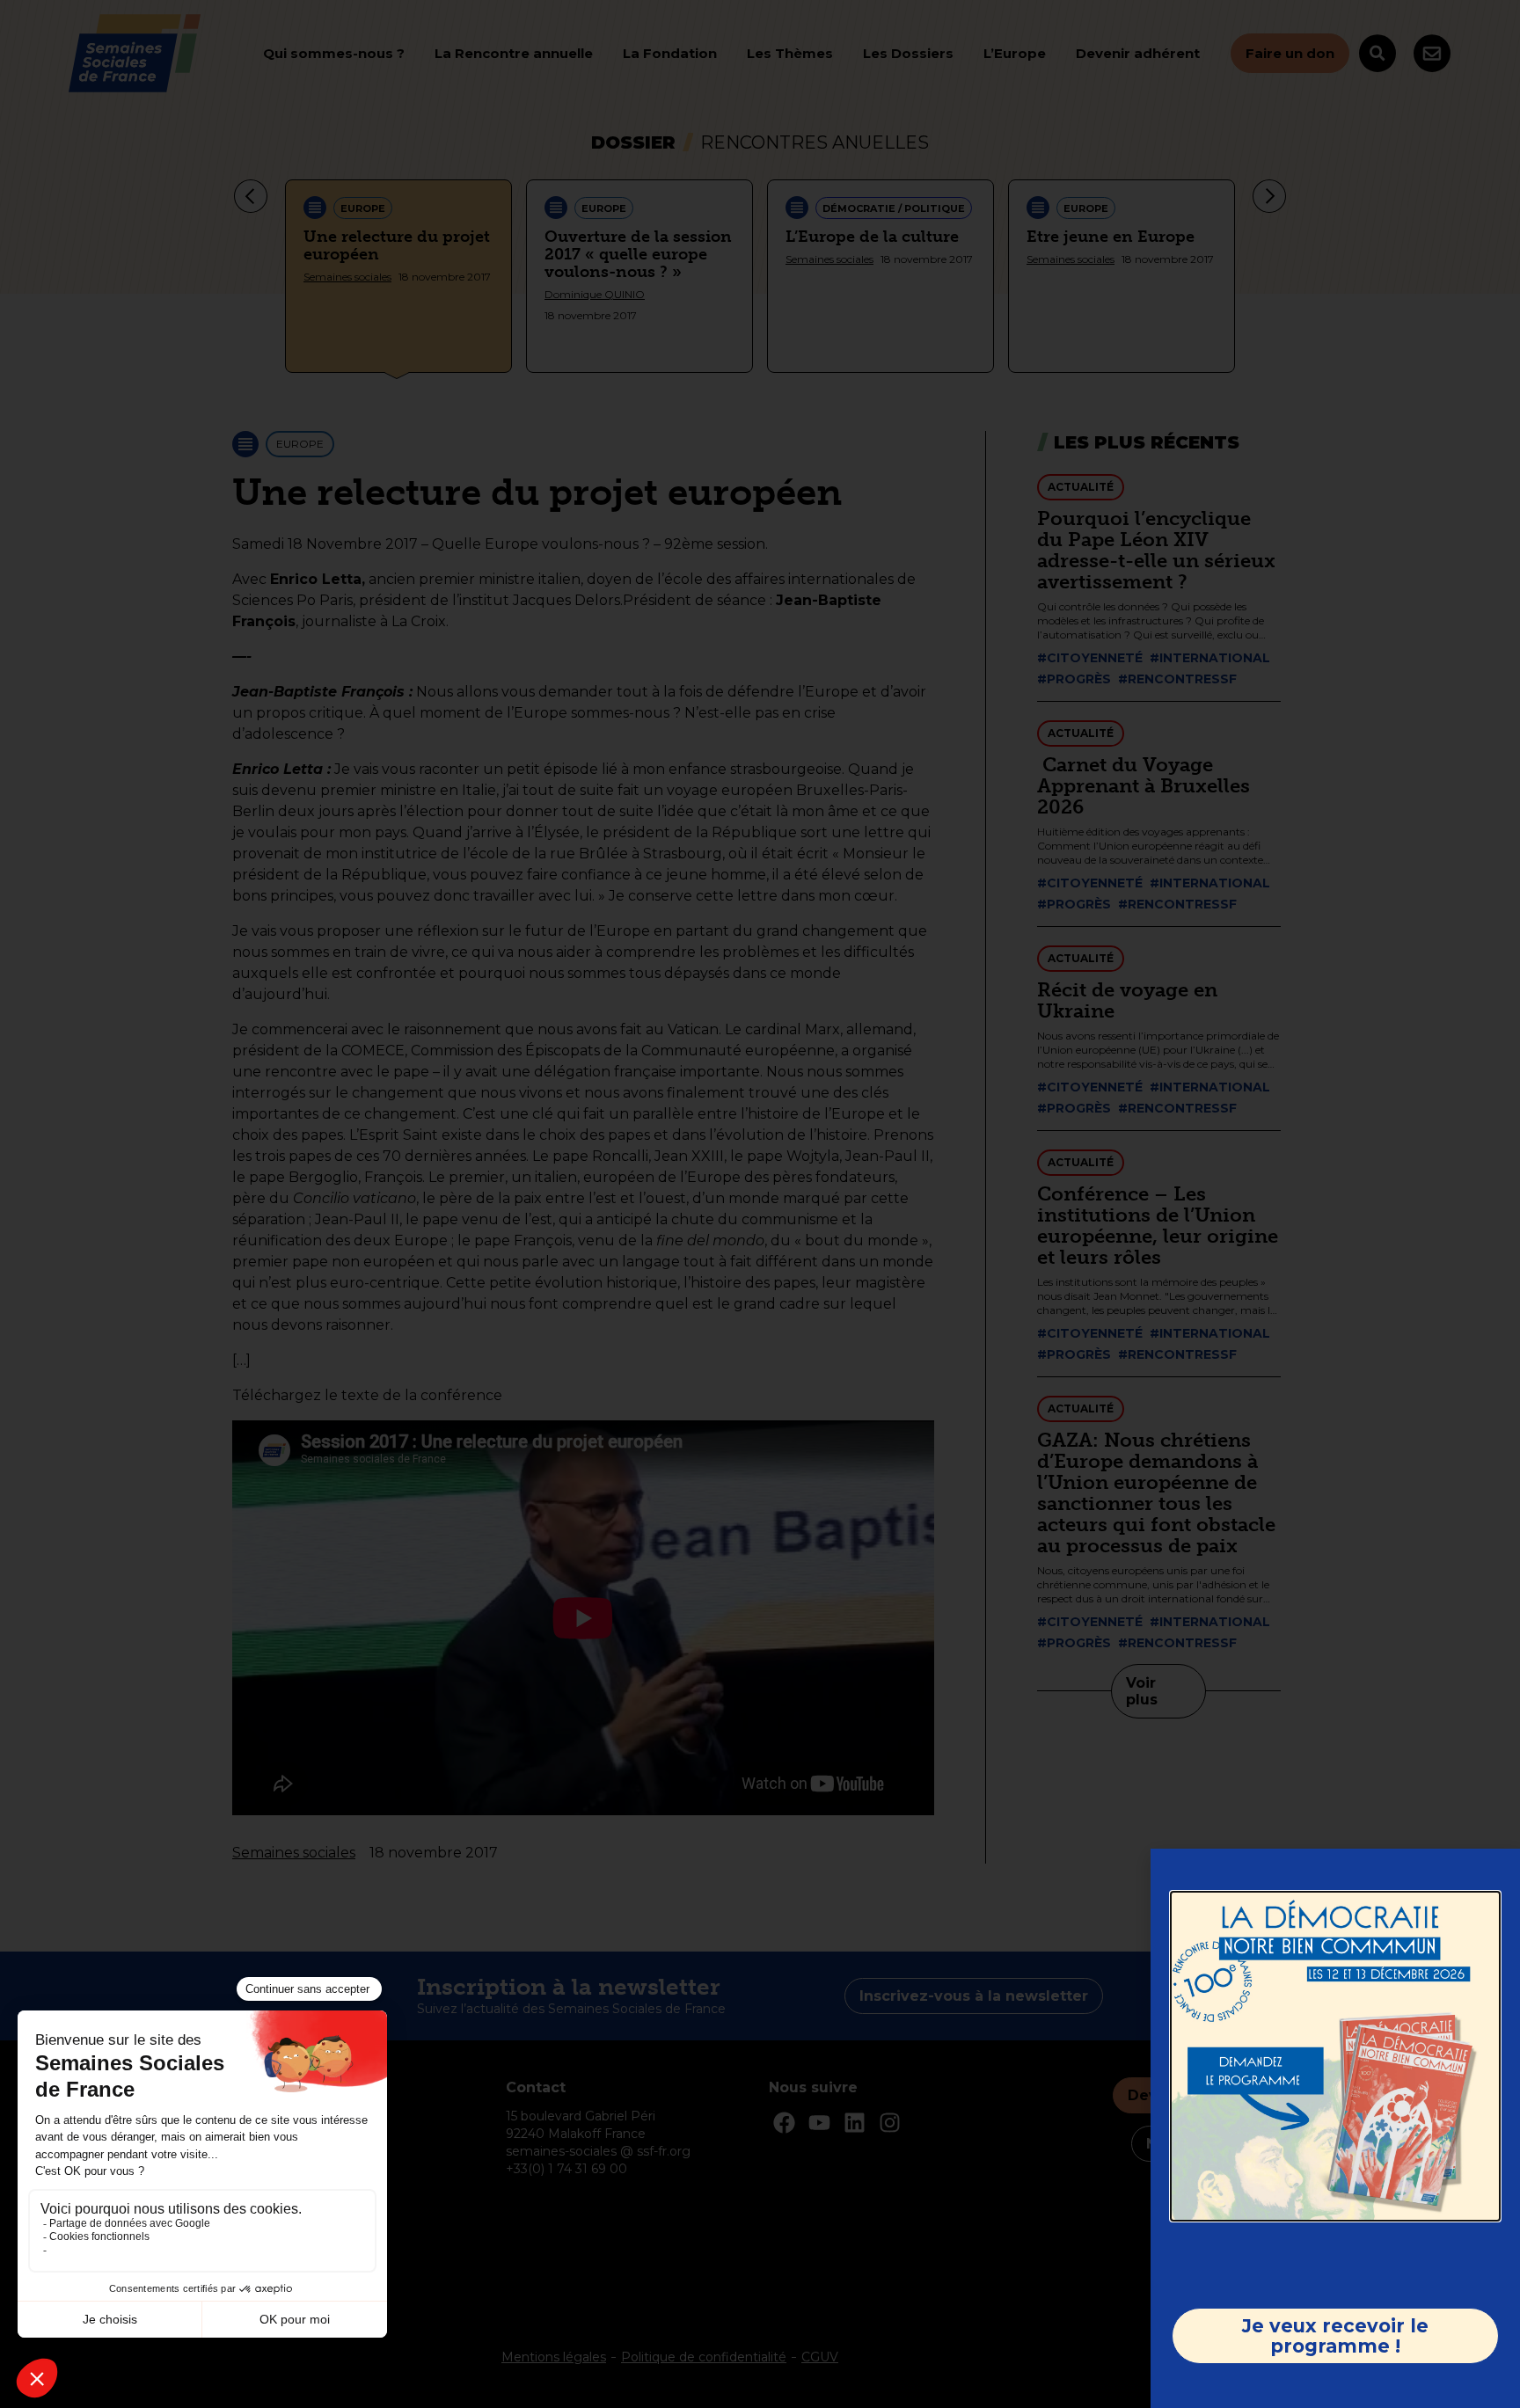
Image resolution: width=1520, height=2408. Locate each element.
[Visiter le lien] (1335, 2056)
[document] (760, 1204)
